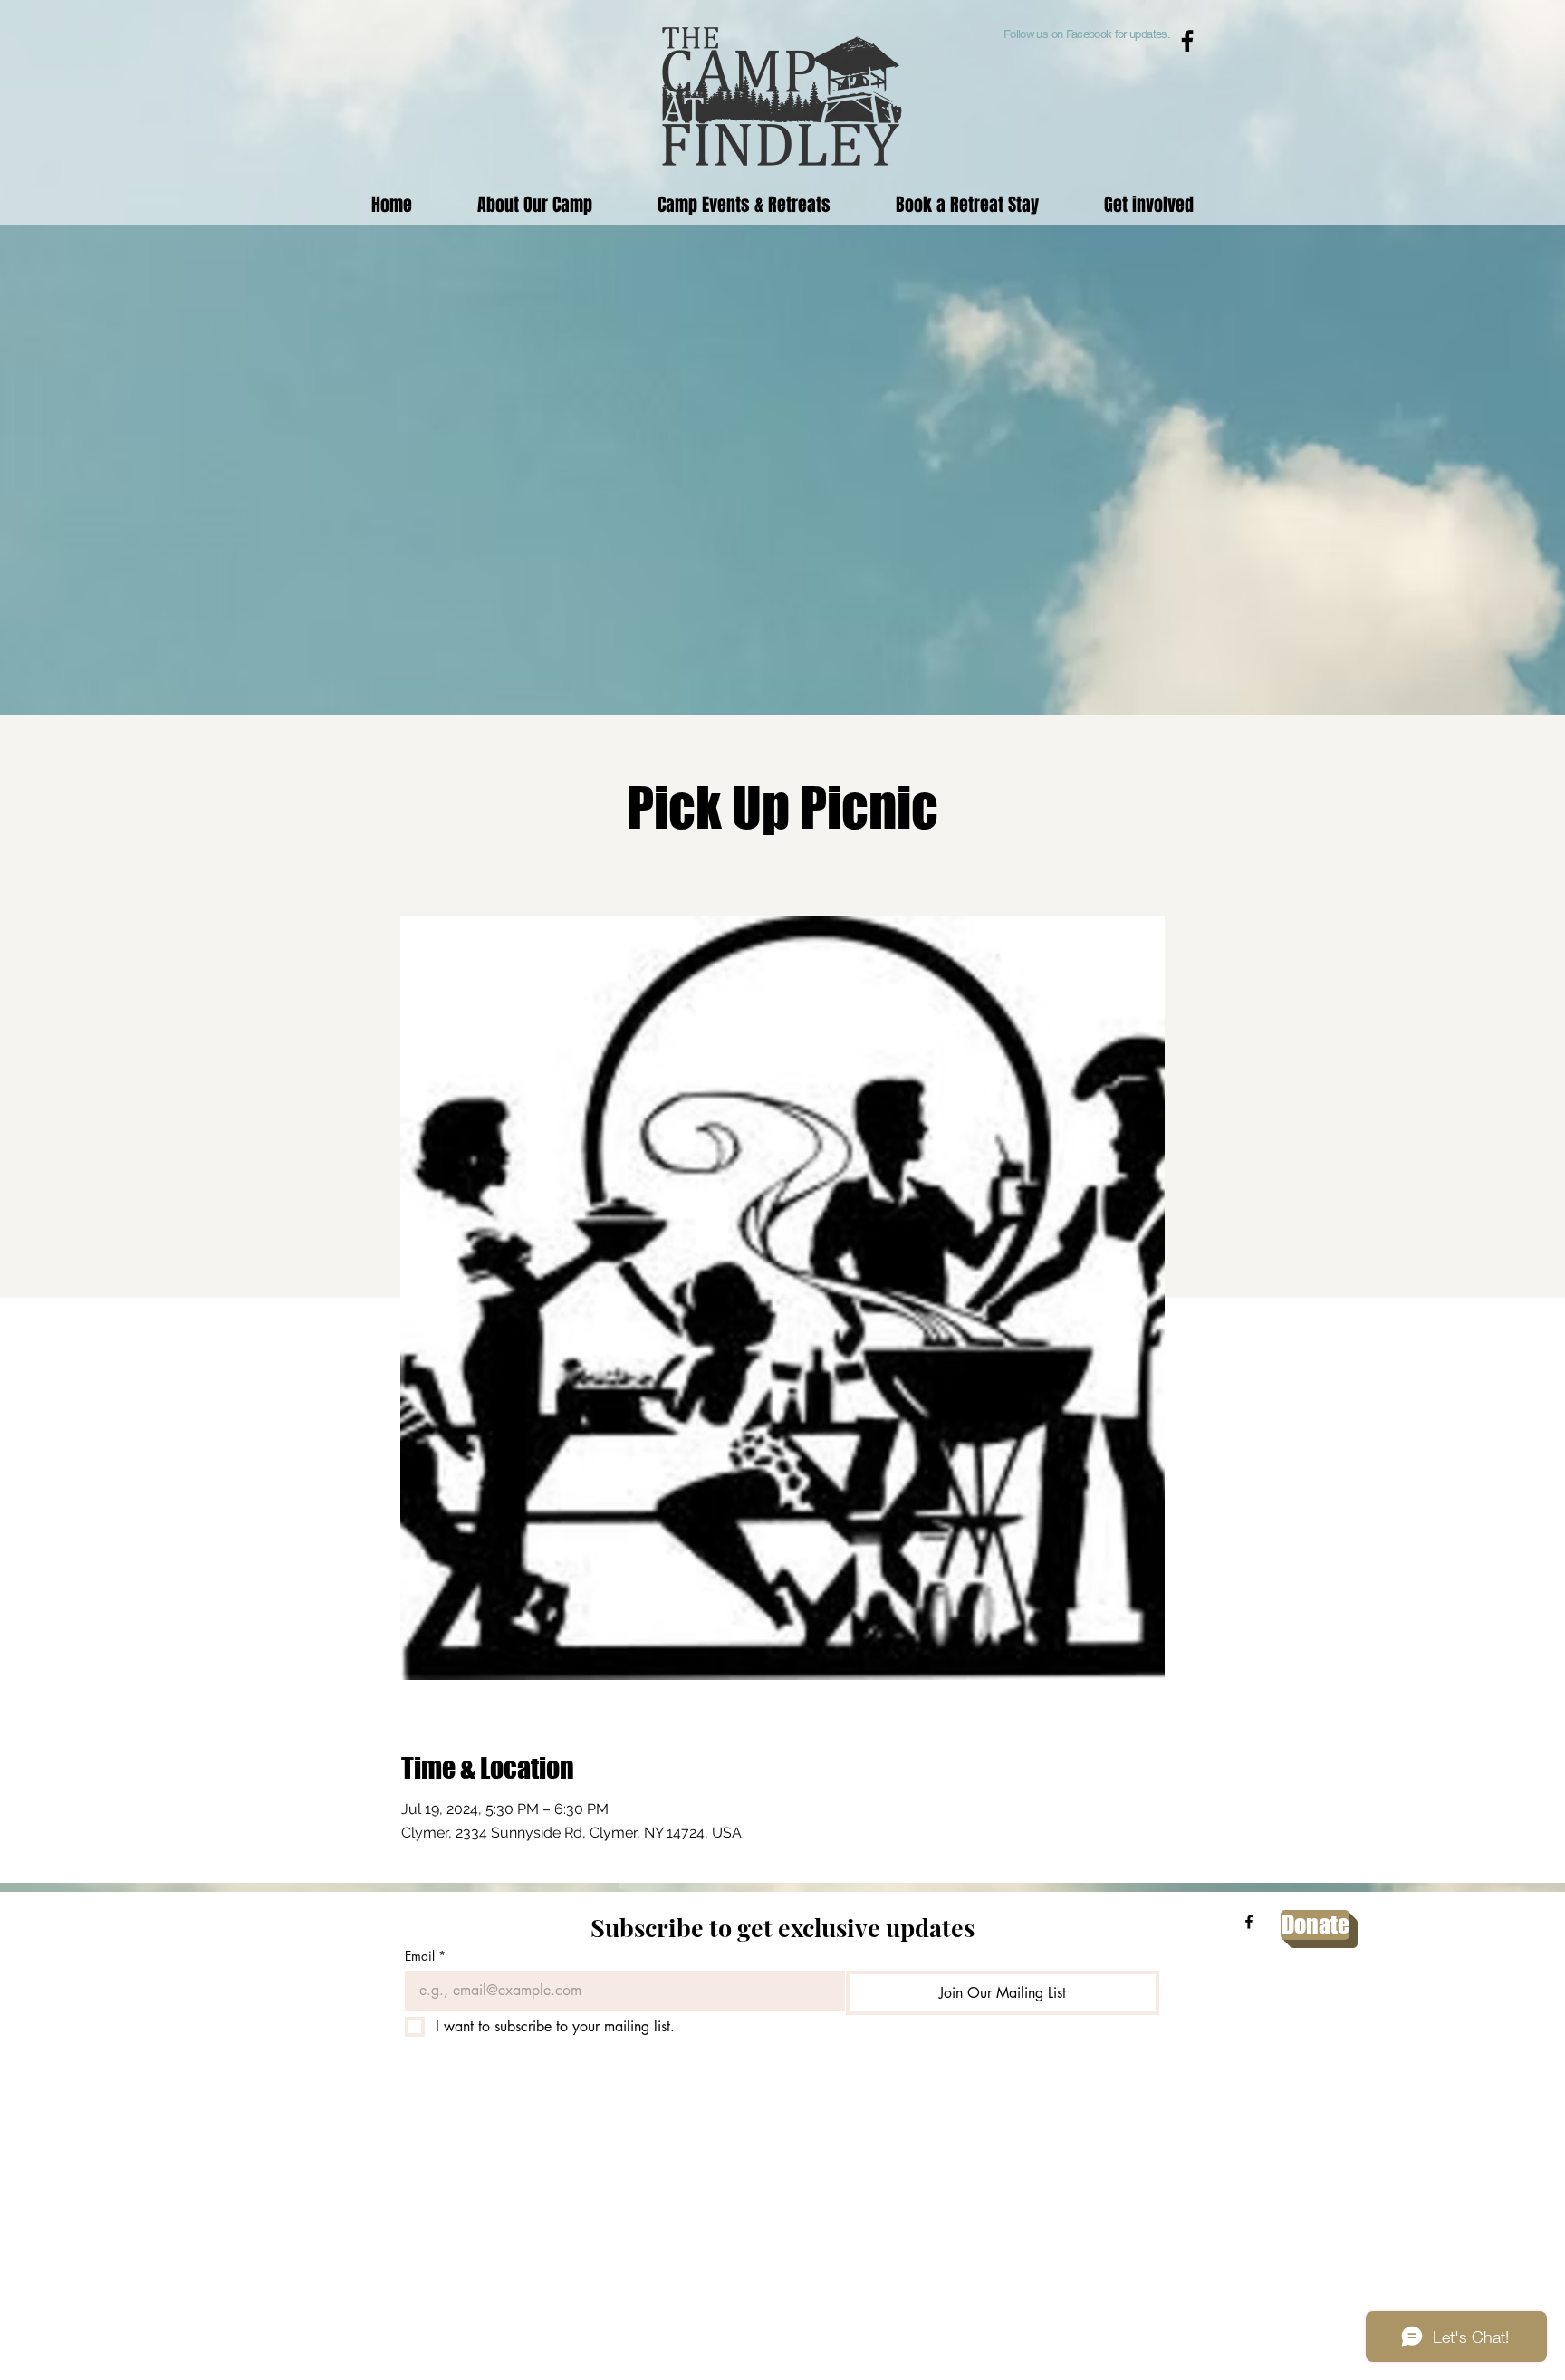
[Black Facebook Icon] (1187, 41)
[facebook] (1249, 1922)
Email (425, 1956)
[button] (744, 204)
